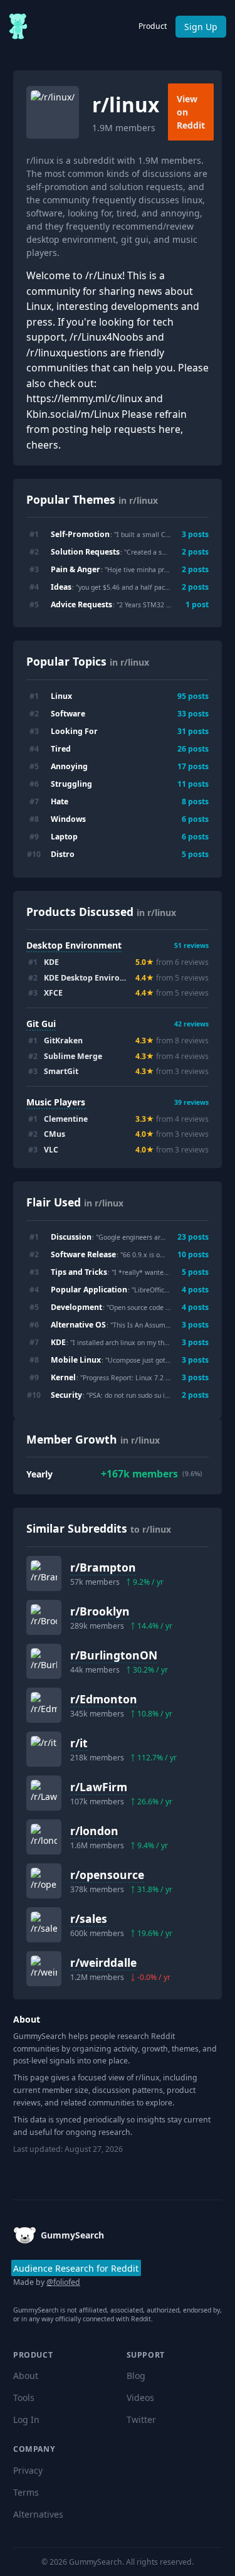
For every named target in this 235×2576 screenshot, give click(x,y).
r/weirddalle (103, 1962)
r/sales (89, 1919)
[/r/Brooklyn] (44, 1617)
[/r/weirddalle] (44, 1969)
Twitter (141, 2419)
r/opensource (107, 1875)
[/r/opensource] (44, 1881)
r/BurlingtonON (114, 1655)
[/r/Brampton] (44, 1573)
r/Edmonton (104, 1699)
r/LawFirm (99, 1787)
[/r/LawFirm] (44, 1793)
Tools (24, 2398)
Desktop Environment (74, 945)
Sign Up (201, 27)
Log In (26, 2419)
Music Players (56, 1102)
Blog (136, 2376)
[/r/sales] (44, 1925)
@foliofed (63, 2282)
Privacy (28, 2470)
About (26, 2376)
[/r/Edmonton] (44, 1705)
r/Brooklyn (100, 1611)
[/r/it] (44, 1749)
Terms (26, 2492)
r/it (79, 1743)
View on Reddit (191, 112)
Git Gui (41, 1024)
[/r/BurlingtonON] (44, 1661)
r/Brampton (103, 1567)
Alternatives (38, 2514)
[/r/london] (44, 1837)
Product (153, 26)
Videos (140, 2398)
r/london (94, 1831)
